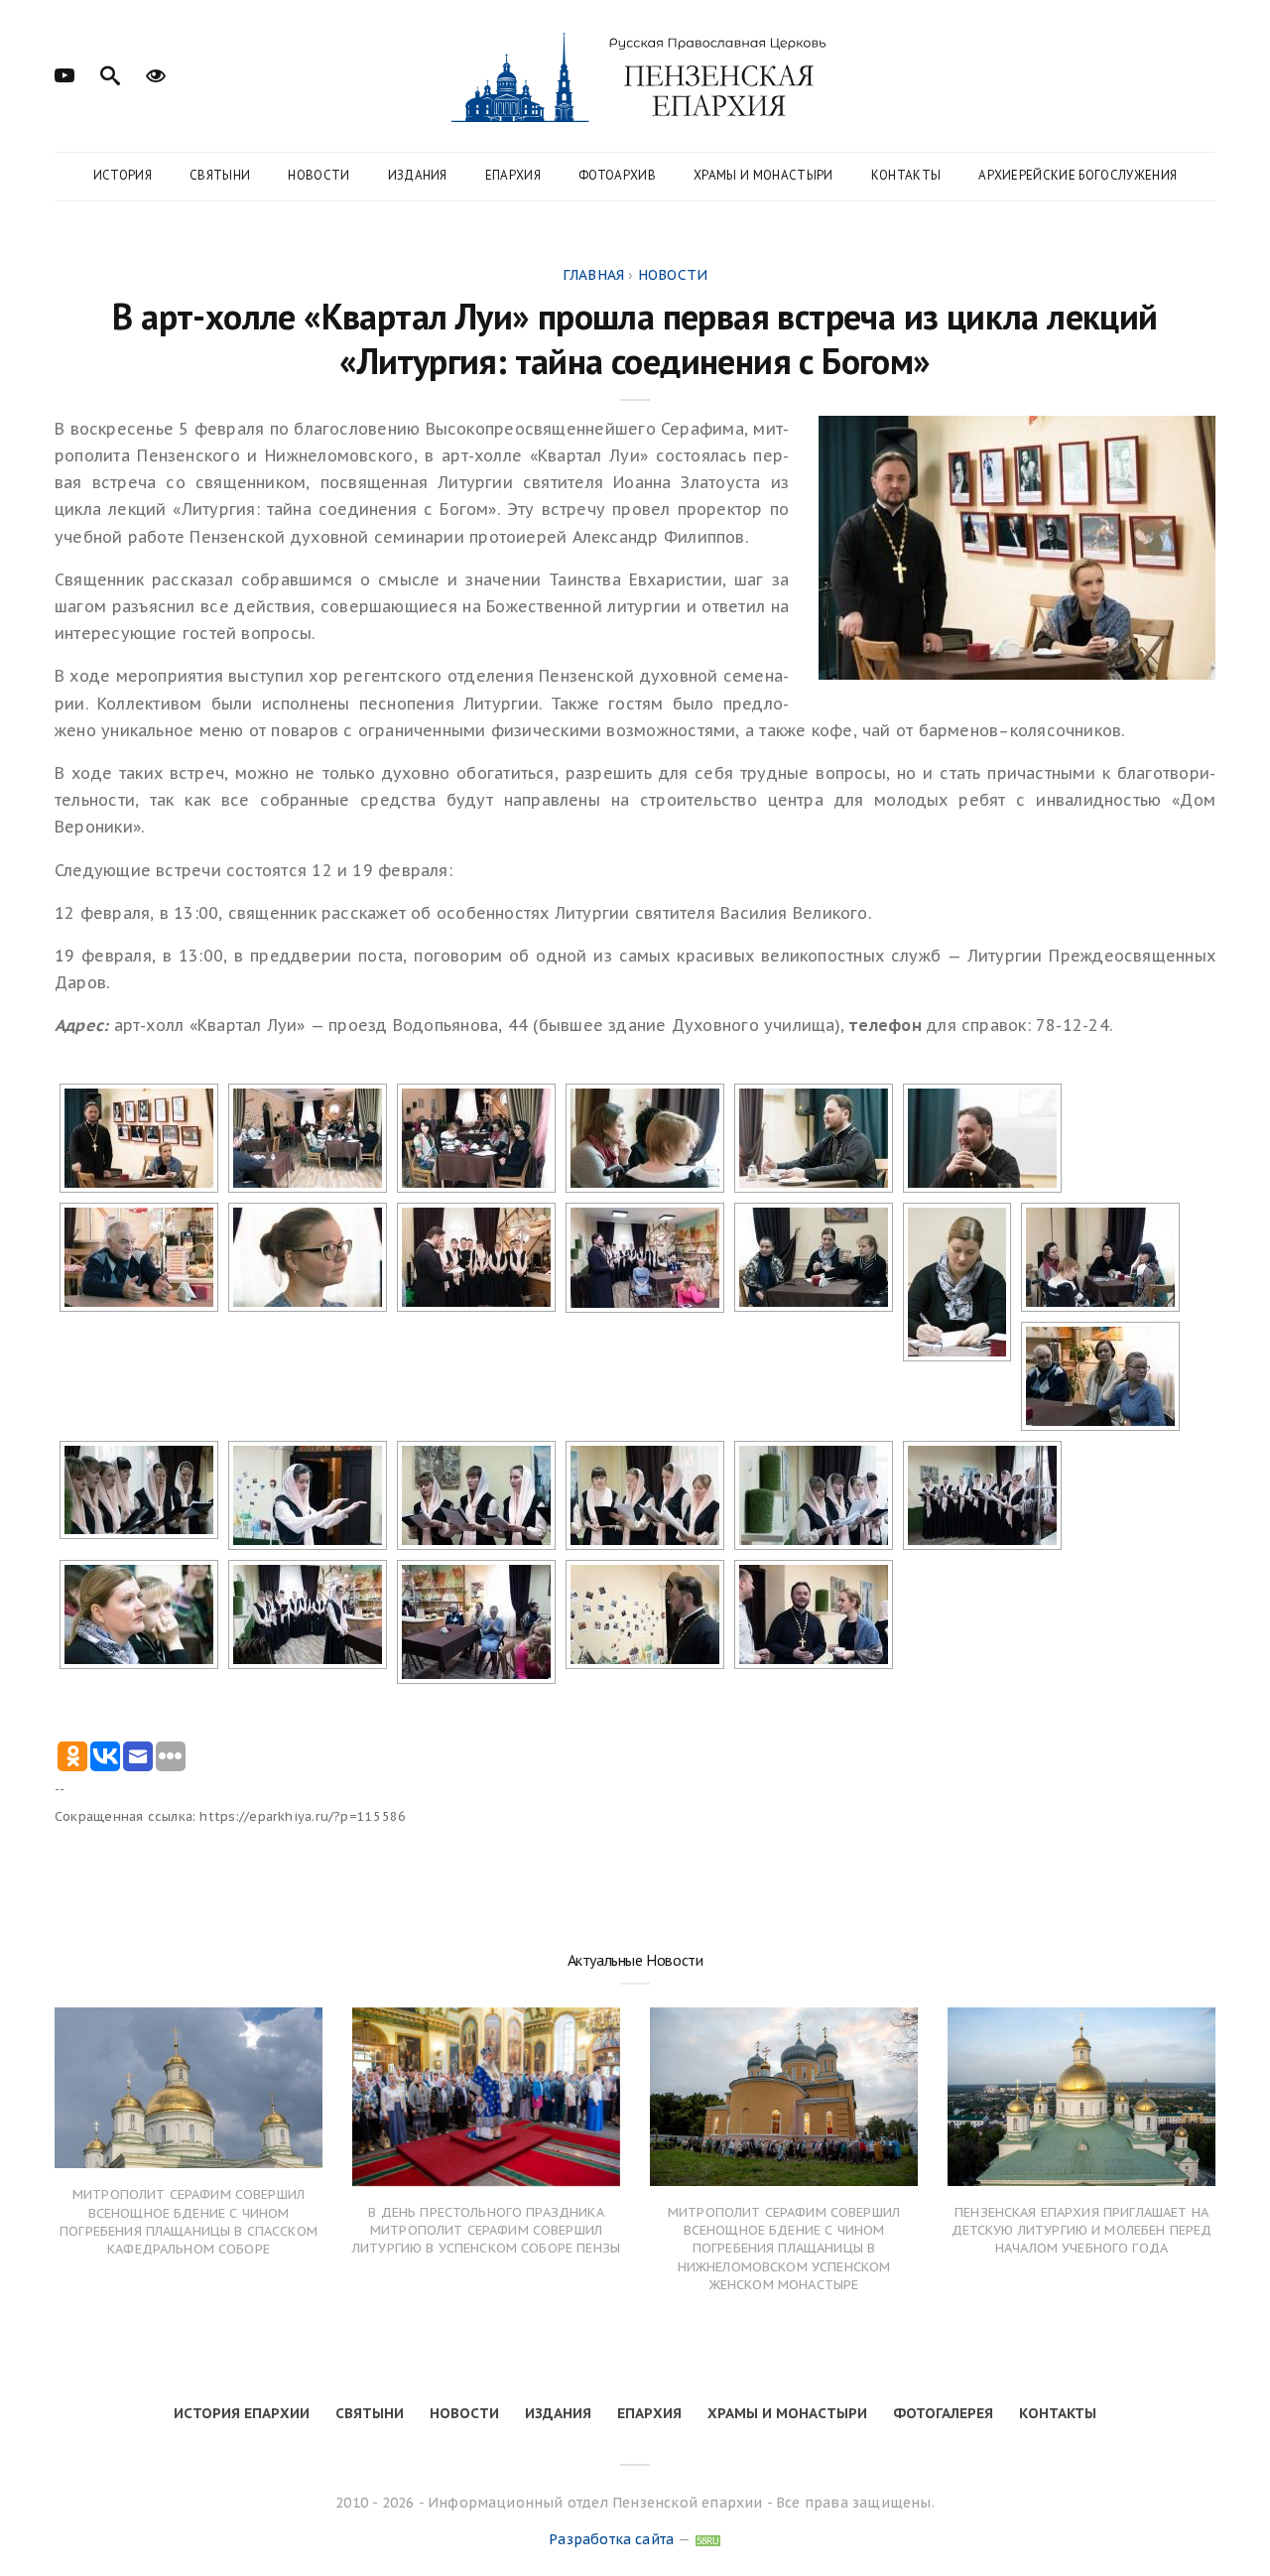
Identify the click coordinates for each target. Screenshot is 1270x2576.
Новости (318, 175)
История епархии (242, 2413)
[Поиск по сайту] (110, 73)
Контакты (906, 175)
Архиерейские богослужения (1078, 175)
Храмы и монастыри (763, 175)
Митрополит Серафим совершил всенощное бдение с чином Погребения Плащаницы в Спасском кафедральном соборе (189, 2222)
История (123, 175)
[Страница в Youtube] (64, 73)
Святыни (220, 175)
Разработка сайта (611, 2539)
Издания (418, 175)
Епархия (513, 175)
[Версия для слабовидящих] (156, 73)
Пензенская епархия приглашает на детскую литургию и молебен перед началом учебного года (1082, 2230)
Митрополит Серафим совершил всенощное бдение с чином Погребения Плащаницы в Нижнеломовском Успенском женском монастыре (784, 2249)
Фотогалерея (943, 2413)
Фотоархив (617, 175)
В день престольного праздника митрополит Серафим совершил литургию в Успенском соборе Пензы (486, 2230)
